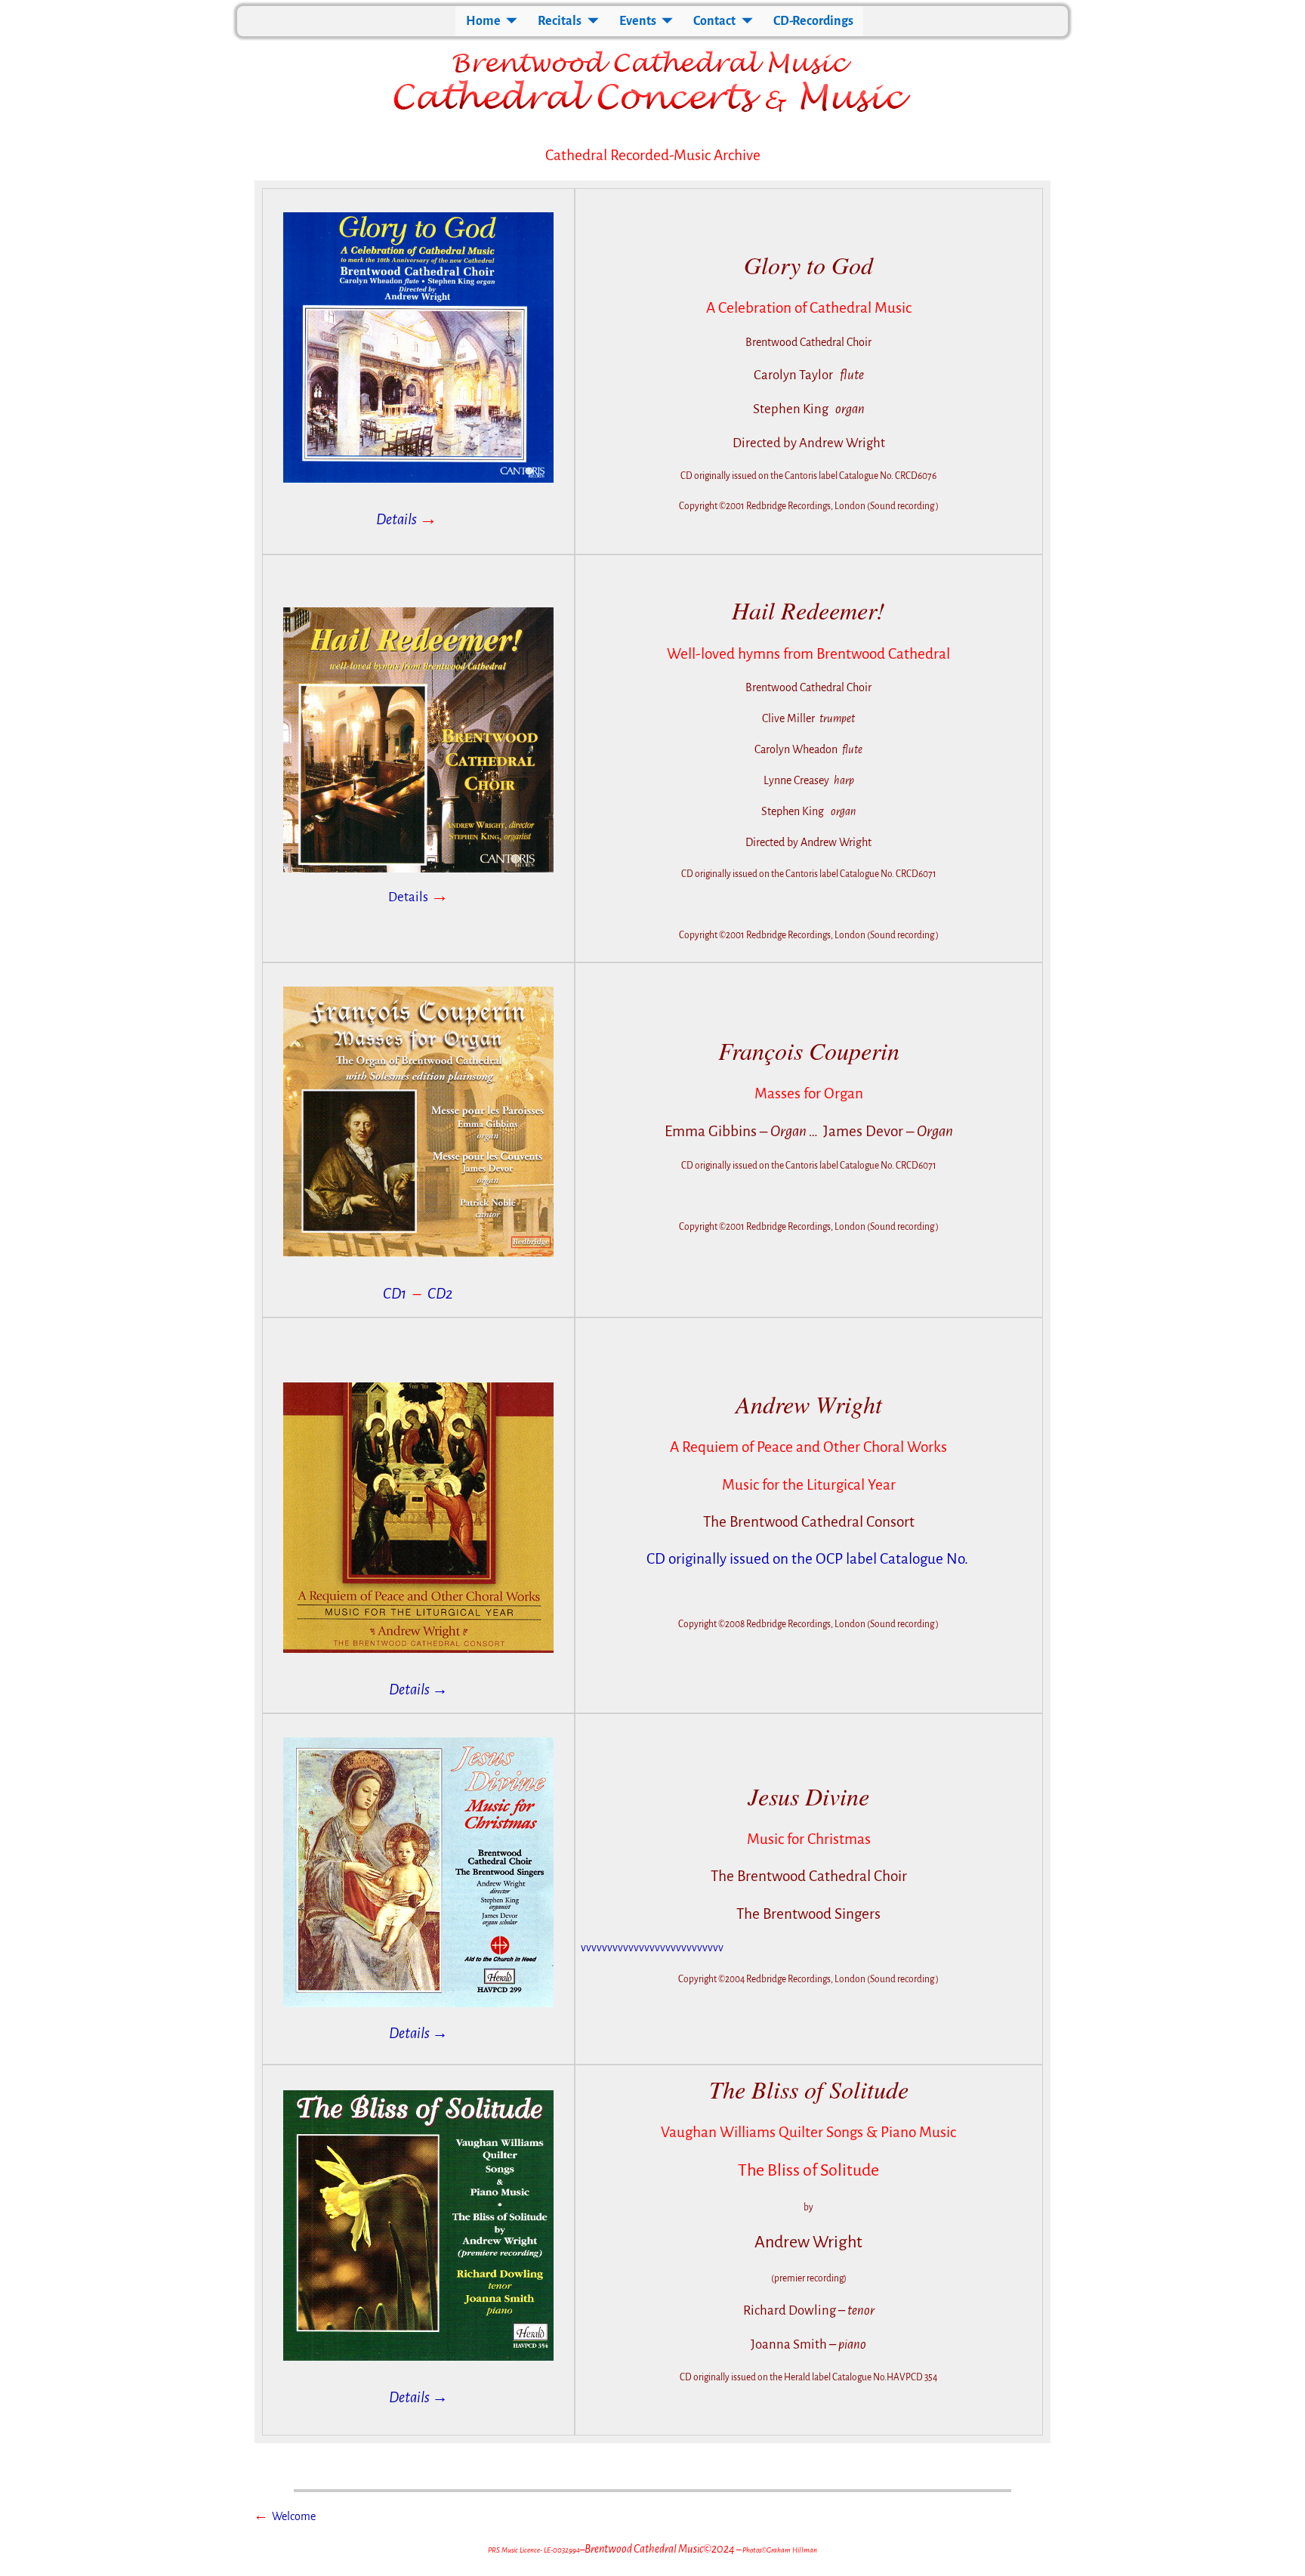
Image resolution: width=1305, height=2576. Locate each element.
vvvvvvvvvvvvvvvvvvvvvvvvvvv (652, 1947)
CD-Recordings (813, 21)
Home (483, 21)
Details (407, 519)
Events (638, 21)
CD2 (440, 1294)
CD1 (395, 1294)
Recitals (560, 21)
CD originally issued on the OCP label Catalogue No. (809, 1559)
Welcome (294, 2516)
